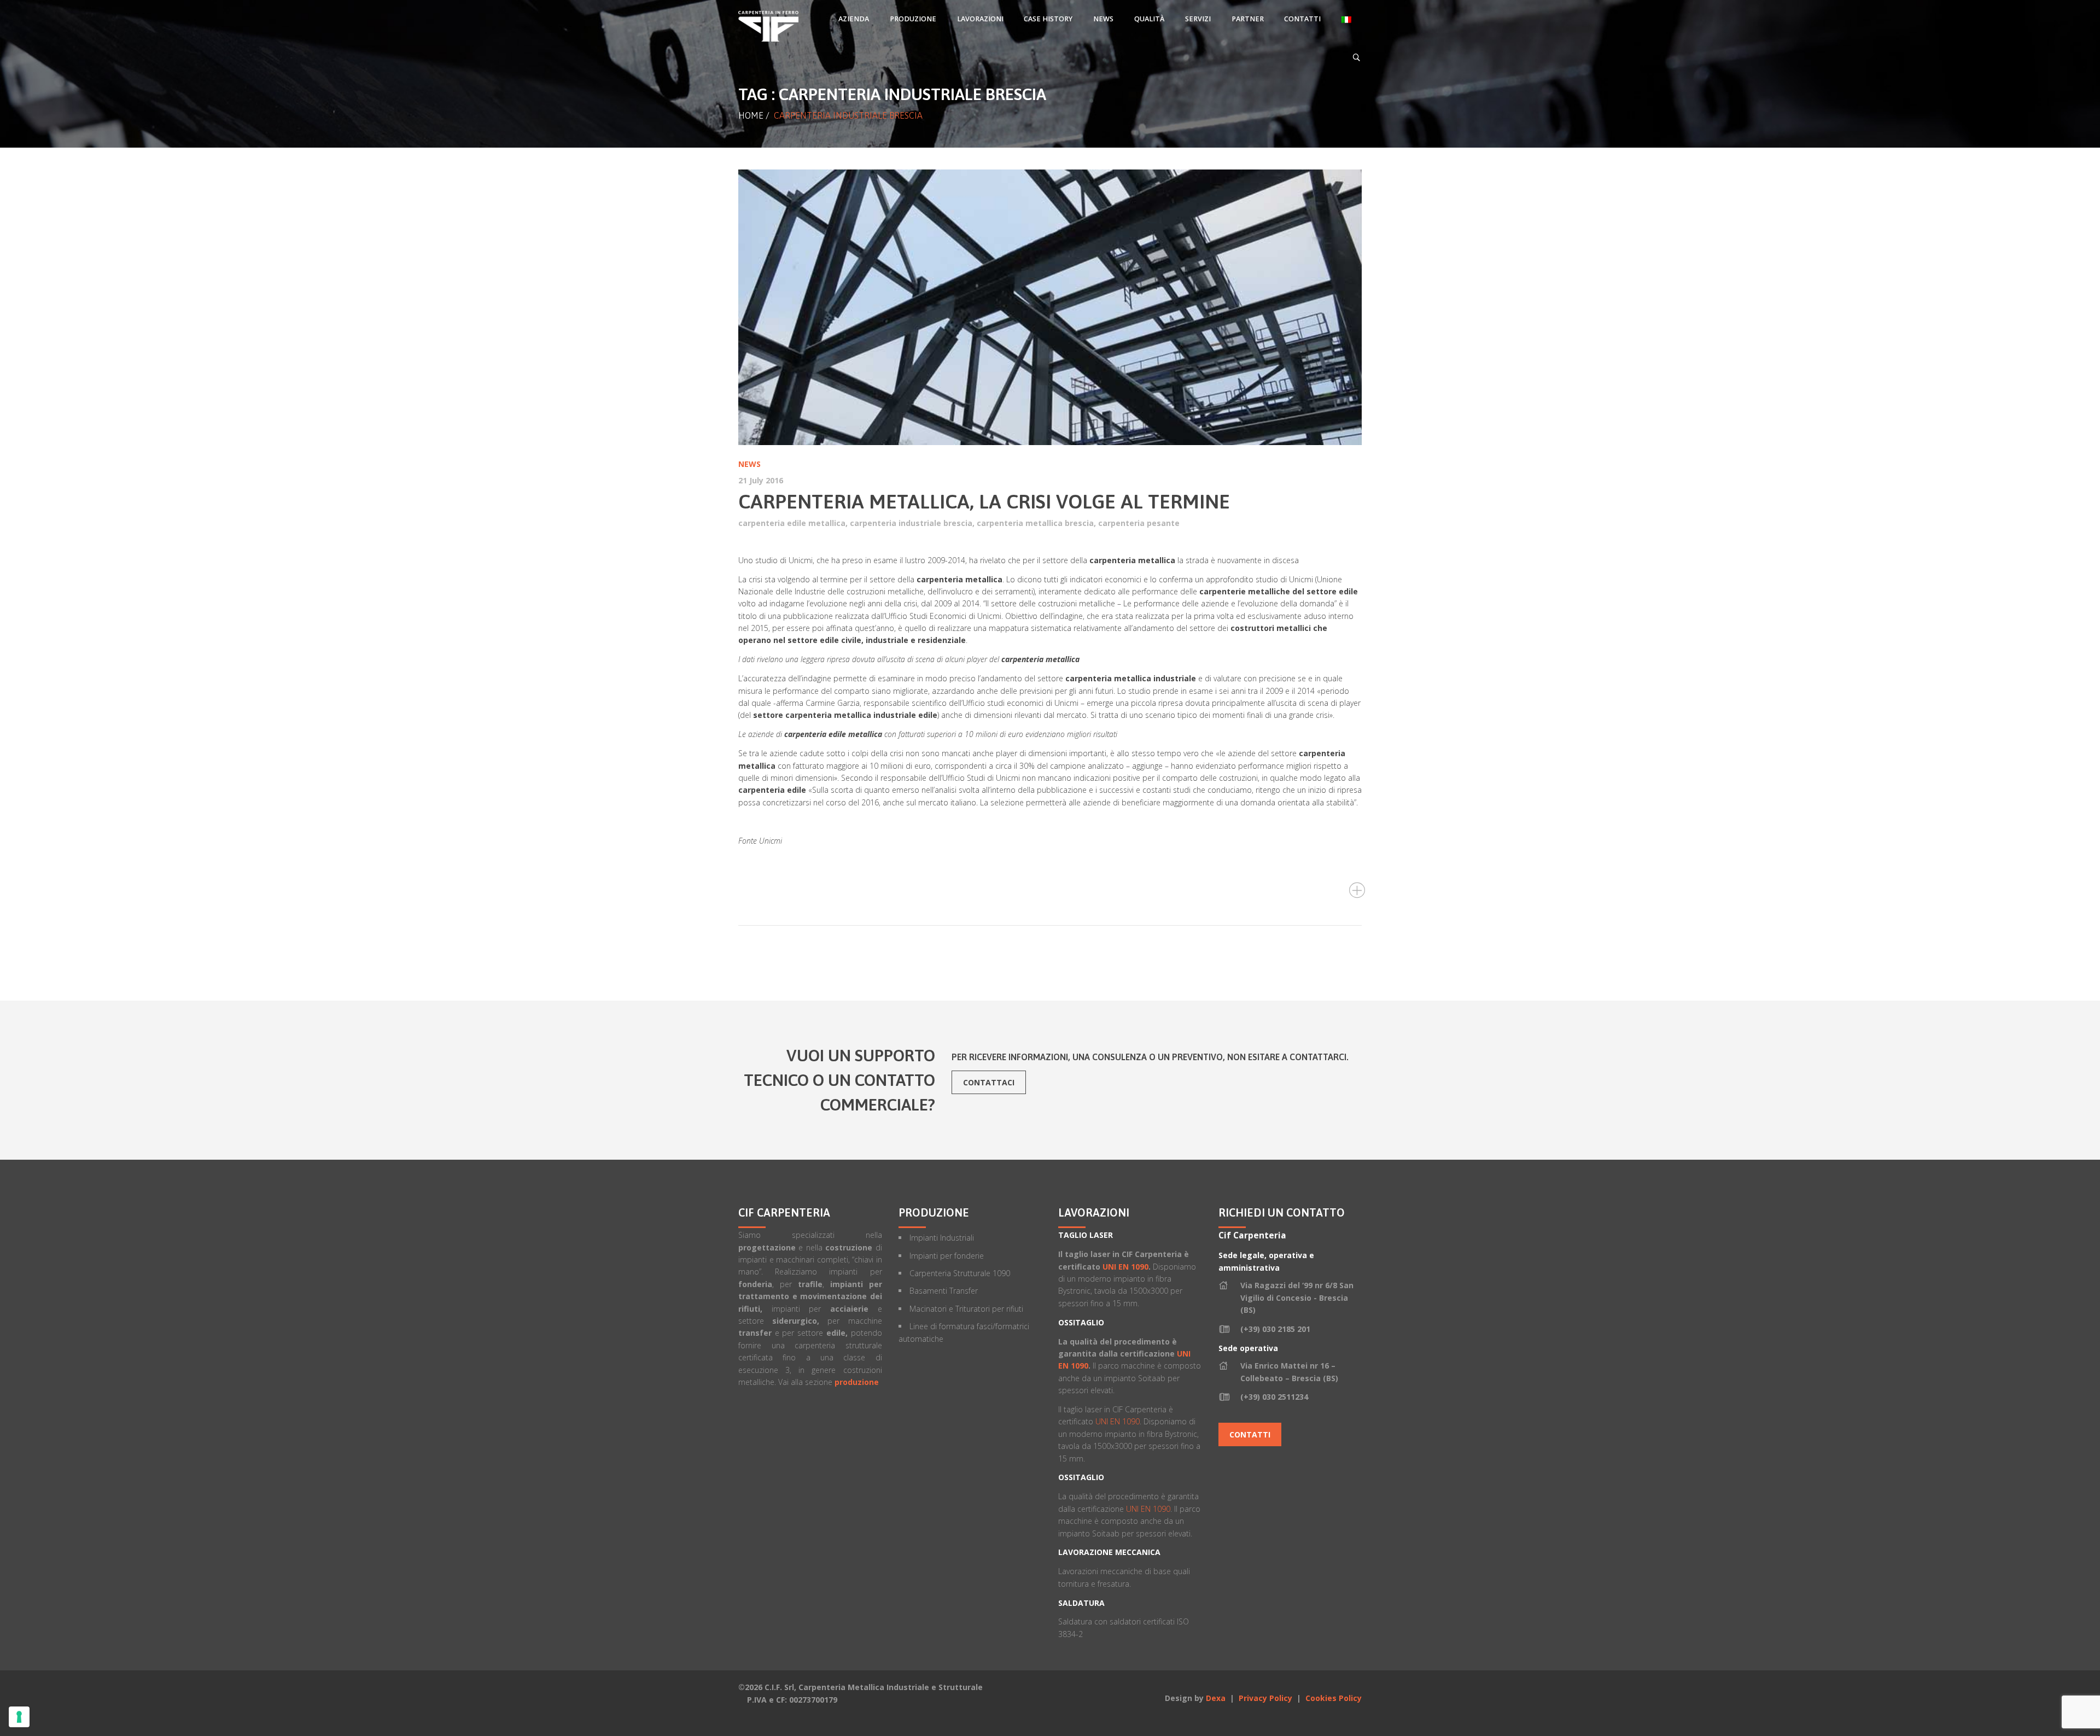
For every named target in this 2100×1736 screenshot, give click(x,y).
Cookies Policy (1334, 1698)
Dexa (1216, 1698)
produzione (857, 1382)
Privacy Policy (1267, 1698)
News (749, 464)
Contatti (1250, 1434)
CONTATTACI (989, 1082)
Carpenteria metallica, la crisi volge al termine (984, 501)
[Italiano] (1346, 19)
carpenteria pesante (1139, 523)
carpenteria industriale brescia (911, 523)
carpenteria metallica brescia (1035, 523)
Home (751, 115)
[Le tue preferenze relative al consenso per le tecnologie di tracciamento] (19, 1717)
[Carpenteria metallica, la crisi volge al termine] (1050, 307)
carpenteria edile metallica (792, 523)
